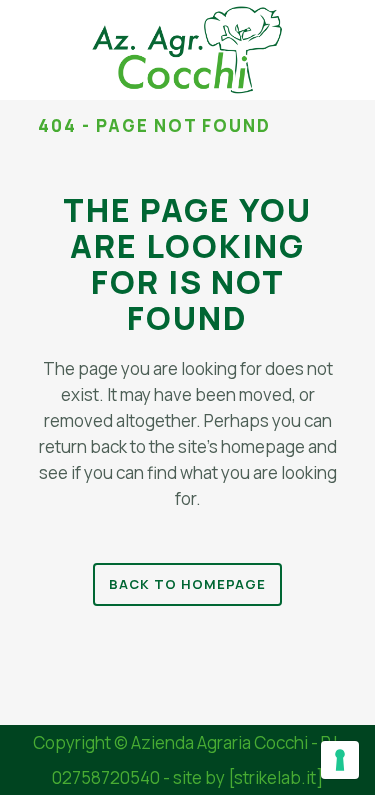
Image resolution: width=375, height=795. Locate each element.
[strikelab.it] (275, 777)
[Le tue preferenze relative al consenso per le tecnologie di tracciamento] (340, 760)
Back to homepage (187, 584)
